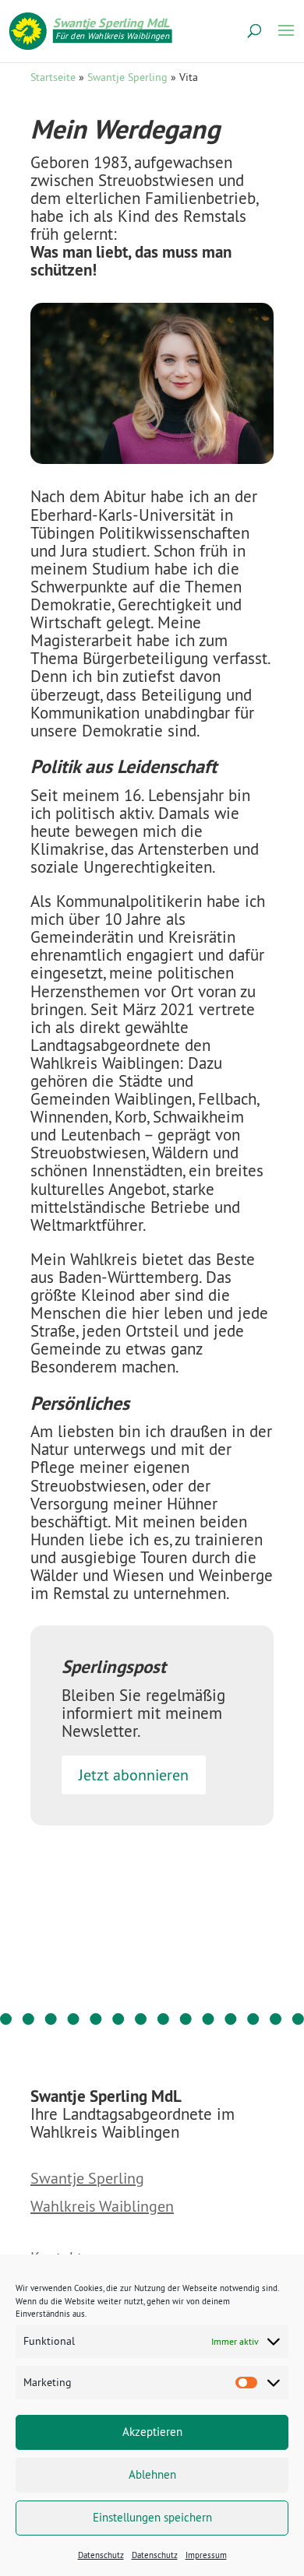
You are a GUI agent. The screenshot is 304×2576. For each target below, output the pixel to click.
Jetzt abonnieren (134, 1775)
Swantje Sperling (127, 77)
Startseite (53, 77)
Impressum (206, 2555)
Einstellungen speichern (152, 2517)
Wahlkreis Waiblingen (102, 2207)
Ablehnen (152, 2474)
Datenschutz (101, 2555)
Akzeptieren (152, 2432)
